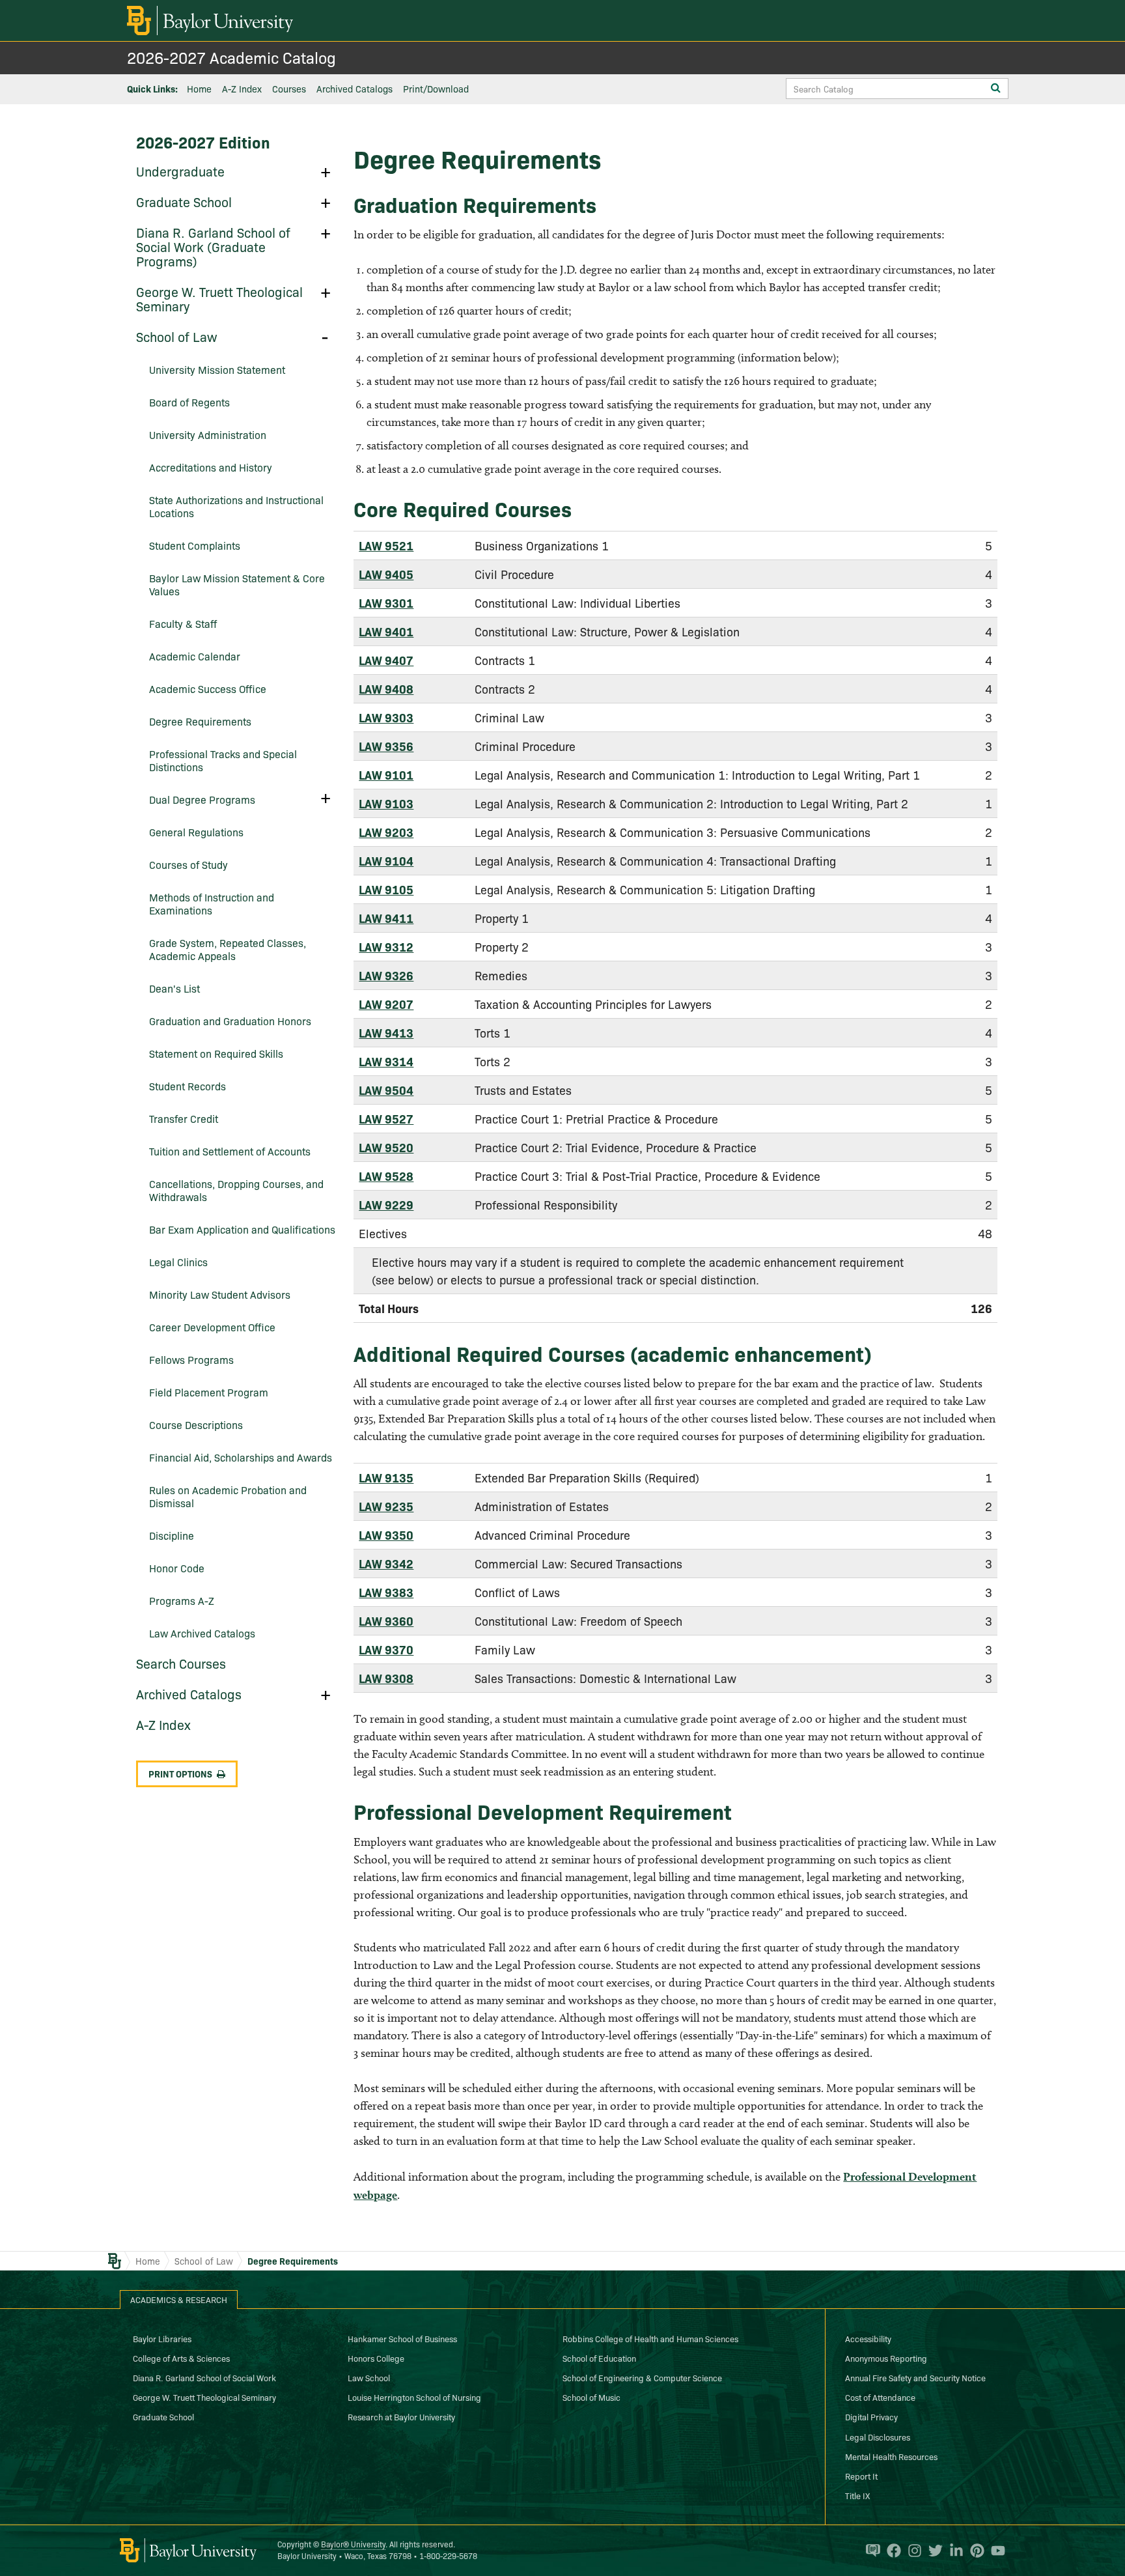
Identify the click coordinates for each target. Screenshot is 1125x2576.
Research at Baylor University (401, 2416)
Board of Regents (189, 402)
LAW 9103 (386, 803)
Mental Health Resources (891, 2456)
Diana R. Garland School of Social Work (204, 2377)
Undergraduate (180, 171)
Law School (369, 2377)
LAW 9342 (386, 1564)
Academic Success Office (208, 688)
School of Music (591, 2397)
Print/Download (436, 89)
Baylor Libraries (162, 2338)
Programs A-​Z (182, 1600)
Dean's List (174, 988)
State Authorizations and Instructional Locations (236, 506)
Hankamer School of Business (402, 2338)
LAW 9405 (386, 574)
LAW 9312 (386, 947)
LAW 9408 (386, 689)
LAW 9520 (386, 1147)
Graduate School (184, 201)
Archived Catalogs (354, 89)
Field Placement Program (209, 1392)
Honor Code (177, 1568)
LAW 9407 (386, 660)
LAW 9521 (386, 545)
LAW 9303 (386, 717)
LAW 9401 (386, 631)
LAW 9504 (386, 1090)
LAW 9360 (386, 1621)
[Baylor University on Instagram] (911, 2551)
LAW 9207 (386, 1004)
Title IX (857, 2495)
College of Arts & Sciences (181, 2358)
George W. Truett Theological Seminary (219, 298)
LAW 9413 (386, 1033)
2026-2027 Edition (203, 142)
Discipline (172, 1535)
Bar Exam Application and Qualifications (242, 1229)
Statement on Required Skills (216, 1053)
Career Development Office (212, 1327)
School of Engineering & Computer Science (642, 2377)
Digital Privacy (871, 2416)
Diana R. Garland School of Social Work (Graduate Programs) (213, 246)
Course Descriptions (196, 1424)
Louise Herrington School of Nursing (414, 2397)
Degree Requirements (200, 721)
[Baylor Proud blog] (870, 2551)
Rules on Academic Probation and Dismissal (228, 1496)
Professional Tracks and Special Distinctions (223, 760)
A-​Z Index (163, 1724)
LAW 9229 (386, 1205)
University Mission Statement (217, 369)
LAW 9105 (386, 889)
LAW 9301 (386, 603)
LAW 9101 (386, 775)
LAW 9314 (386, 1061)
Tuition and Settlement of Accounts (230, 1151)
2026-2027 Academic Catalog (231, 57)
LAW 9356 (386, 746)
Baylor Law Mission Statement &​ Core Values (237, 584)
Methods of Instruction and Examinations (212, 903)
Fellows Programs (191, 1359)
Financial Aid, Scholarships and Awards (241, 1457)
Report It (861, 2476)
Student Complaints (195, 545)
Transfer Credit (184, 1118)
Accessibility (868, 2338)
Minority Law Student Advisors (220, 1294)
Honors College (376, 2358)
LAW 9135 (386, 1478)
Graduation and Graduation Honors (230, 1021)
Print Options (180, 1774)
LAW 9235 (386, 1506)
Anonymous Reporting (886, 2358)
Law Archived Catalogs (202, 1633)
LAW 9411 (386, 918)
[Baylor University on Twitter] (932, 2551)
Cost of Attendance (880, 2397)
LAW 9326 (386, 975)
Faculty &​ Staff (183, 623)
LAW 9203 (386, 832)
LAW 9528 (386, 1176)
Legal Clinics (178, 1262)
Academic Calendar (195, 656)
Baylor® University (353, 2544)
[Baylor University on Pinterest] (974, 2551)
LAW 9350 (386, 1535)
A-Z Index (242, 89)
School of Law (177, 336)
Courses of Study (188, 864)
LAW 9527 (386, 1119)
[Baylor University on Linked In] (953, 2551)
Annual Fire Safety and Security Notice (915, 2377)
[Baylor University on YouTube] (995, 2551)
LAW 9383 (386, 1592)
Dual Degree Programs (202, 799)
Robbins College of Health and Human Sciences (650, 2338)
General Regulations (196, 832)
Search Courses (181, 1663)
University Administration (208, 434)
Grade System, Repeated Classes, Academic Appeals (228, 949)
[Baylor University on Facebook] (891, 2551)
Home (199, 89)
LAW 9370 (386, 1649)
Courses (289, 89)
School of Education (599, 2358)
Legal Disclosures (878, 2437)
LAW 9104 (386, 861)
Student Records (187, 1086)
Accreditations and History (211, 467)
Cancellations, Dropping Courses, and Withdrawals (236, 1190)
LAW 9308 (386, 1678)
